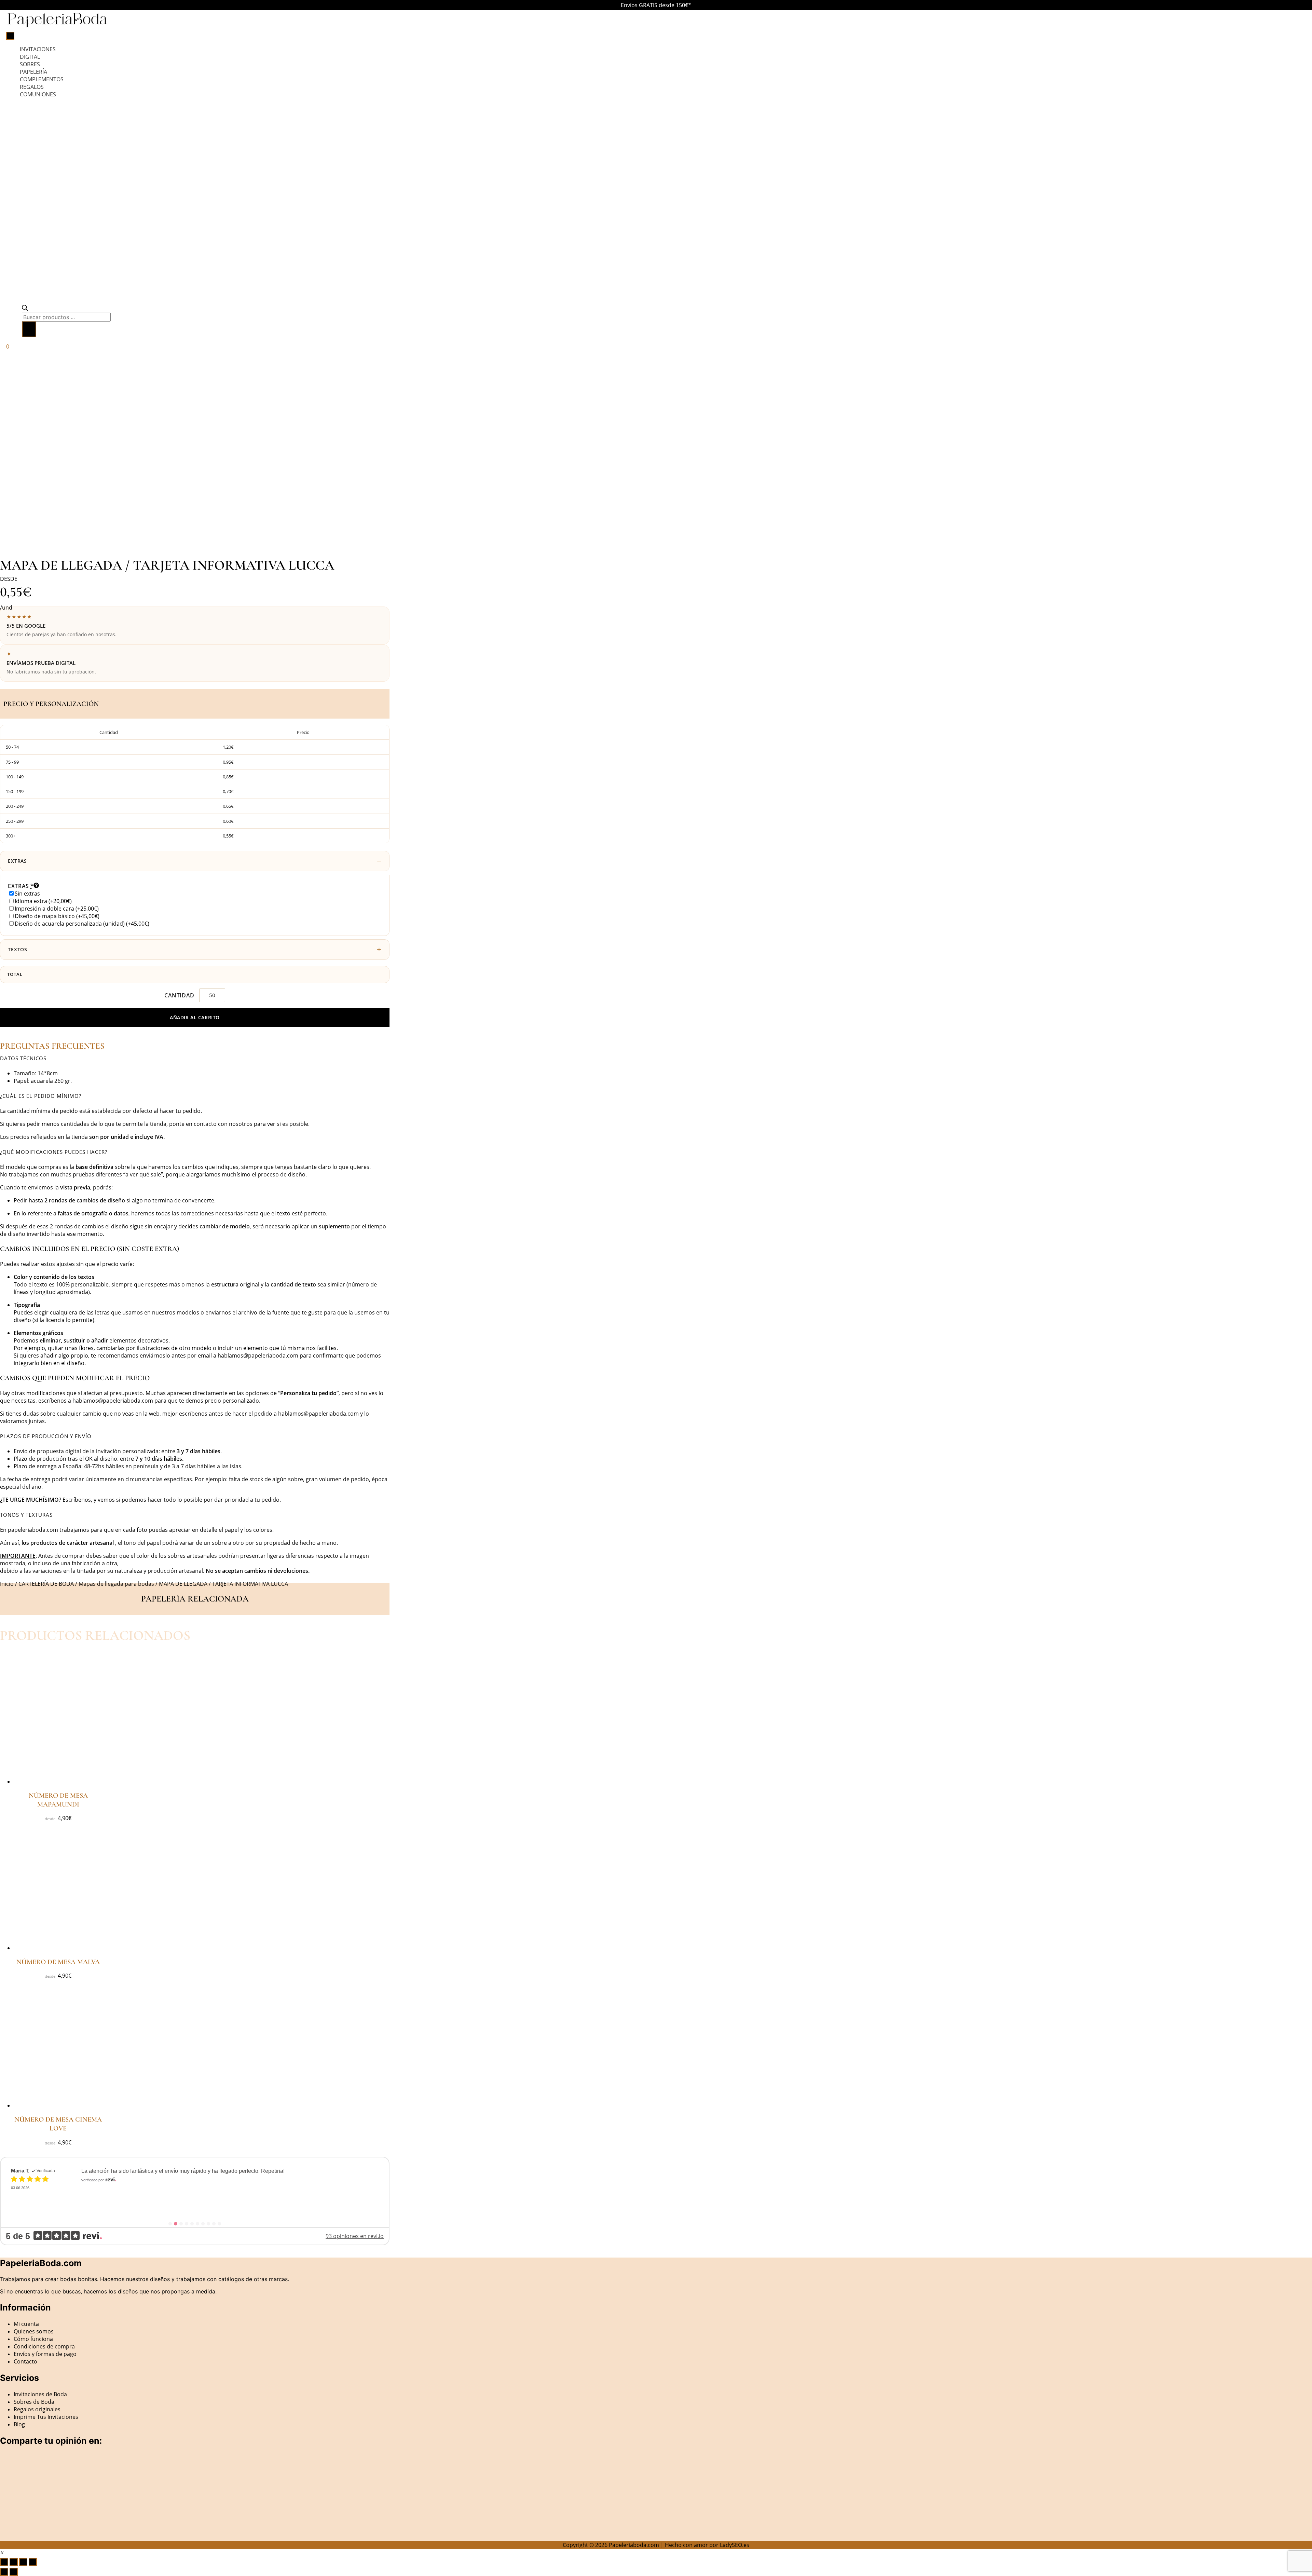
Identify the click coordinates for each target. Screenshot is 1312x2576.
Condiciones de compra (44, 2346)
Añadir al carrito (195, 1017)
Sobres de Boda (34, 2402)
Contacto (25, 2361)
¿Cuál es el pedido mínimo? (41, 1096)
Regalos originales (37, 2409)
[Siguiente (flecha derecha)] (14, 2572)
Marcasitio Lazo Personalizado (140, 2186)
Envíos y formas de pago (45, 2354)
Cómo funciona (33, 2339)
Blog (19, 2424)
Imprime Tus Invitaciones (46, 2417)
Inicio (7, 1584)
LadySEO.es (735, 2545)
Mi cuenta (26, 2324)
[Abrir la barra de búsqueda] (25, 309)
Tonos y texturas (26, 1515)
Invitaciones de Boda (40, 2394)
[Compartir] (23, 2562)
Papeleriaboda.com (634, 2545)
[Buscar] (29, 329)
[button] (195, 1058)
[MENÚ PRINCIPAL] (10, 36)
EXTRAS (17, 861)
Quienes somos (34, 2331)
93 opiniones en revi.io (355, 2236)
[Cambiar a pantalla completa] (14, 2562)
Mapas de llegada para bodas (116, 1584)
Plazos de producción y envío (46, 1436)
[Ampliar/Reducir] (4, 2562)
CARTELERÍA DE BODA (46, 1584)
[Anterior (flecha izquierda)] (4, 2572)
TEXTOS (18, 949)
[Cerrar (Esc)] (33, 2562)
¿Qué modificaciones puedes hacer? (54, 1152)
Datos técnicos (23, 1058)
